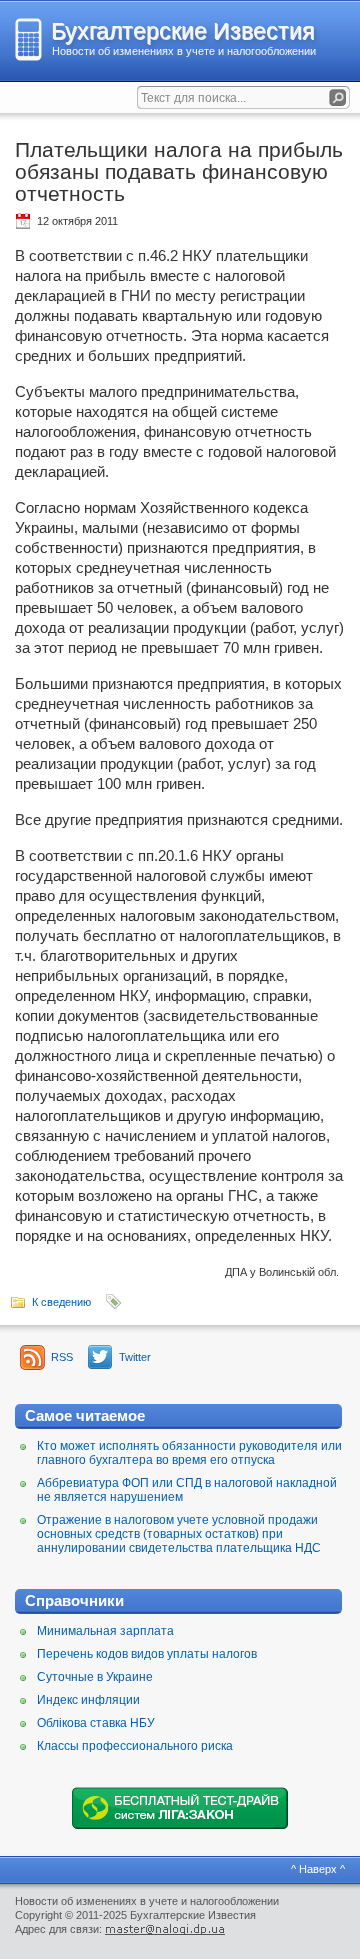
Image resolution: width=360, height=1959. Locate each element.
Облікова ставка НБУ (96, 1723)
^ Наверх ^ (318, 1869)
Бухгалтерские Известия (182, 31)
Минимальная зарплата (105, 1631)
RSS (62, 1357)
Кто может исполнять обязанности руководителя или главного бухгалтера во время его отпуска (189, 1453)
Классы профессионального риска (135, 1746)
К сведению (61, 1302)
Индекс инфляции (88, 1700)
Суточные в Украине (95, 1677)
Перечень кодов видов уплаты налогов (147, 1654)
